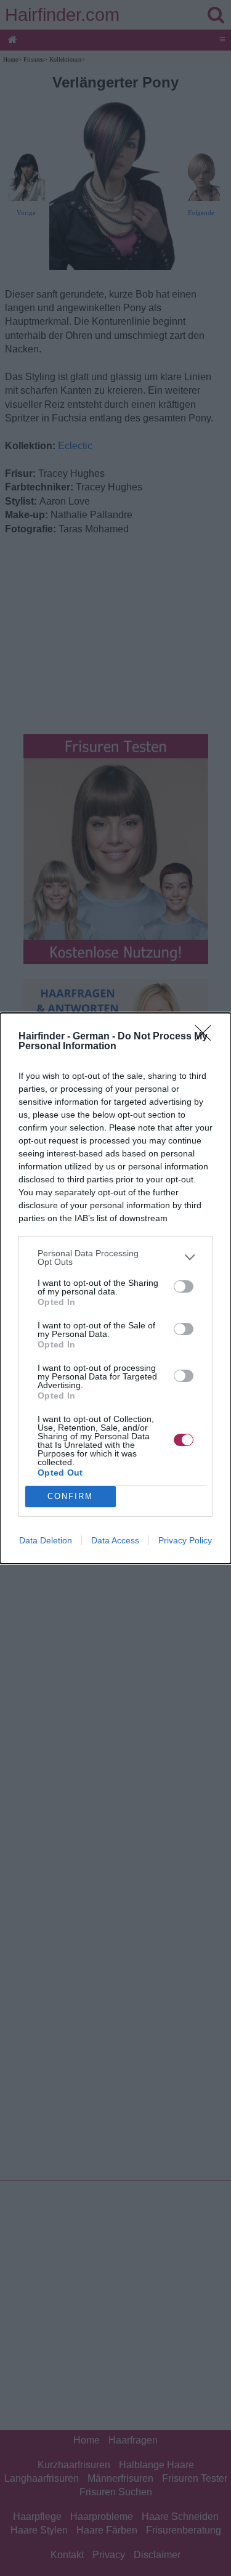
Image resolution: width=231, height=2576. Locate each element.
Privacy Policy (185, 1540)
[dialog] (115, 1288)
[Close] (207, 1037)
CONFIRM (70, 1496)
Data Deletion (46, 1540)
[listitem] (115, 1258)
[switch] (184, 1286)
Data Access (115, 1540)
